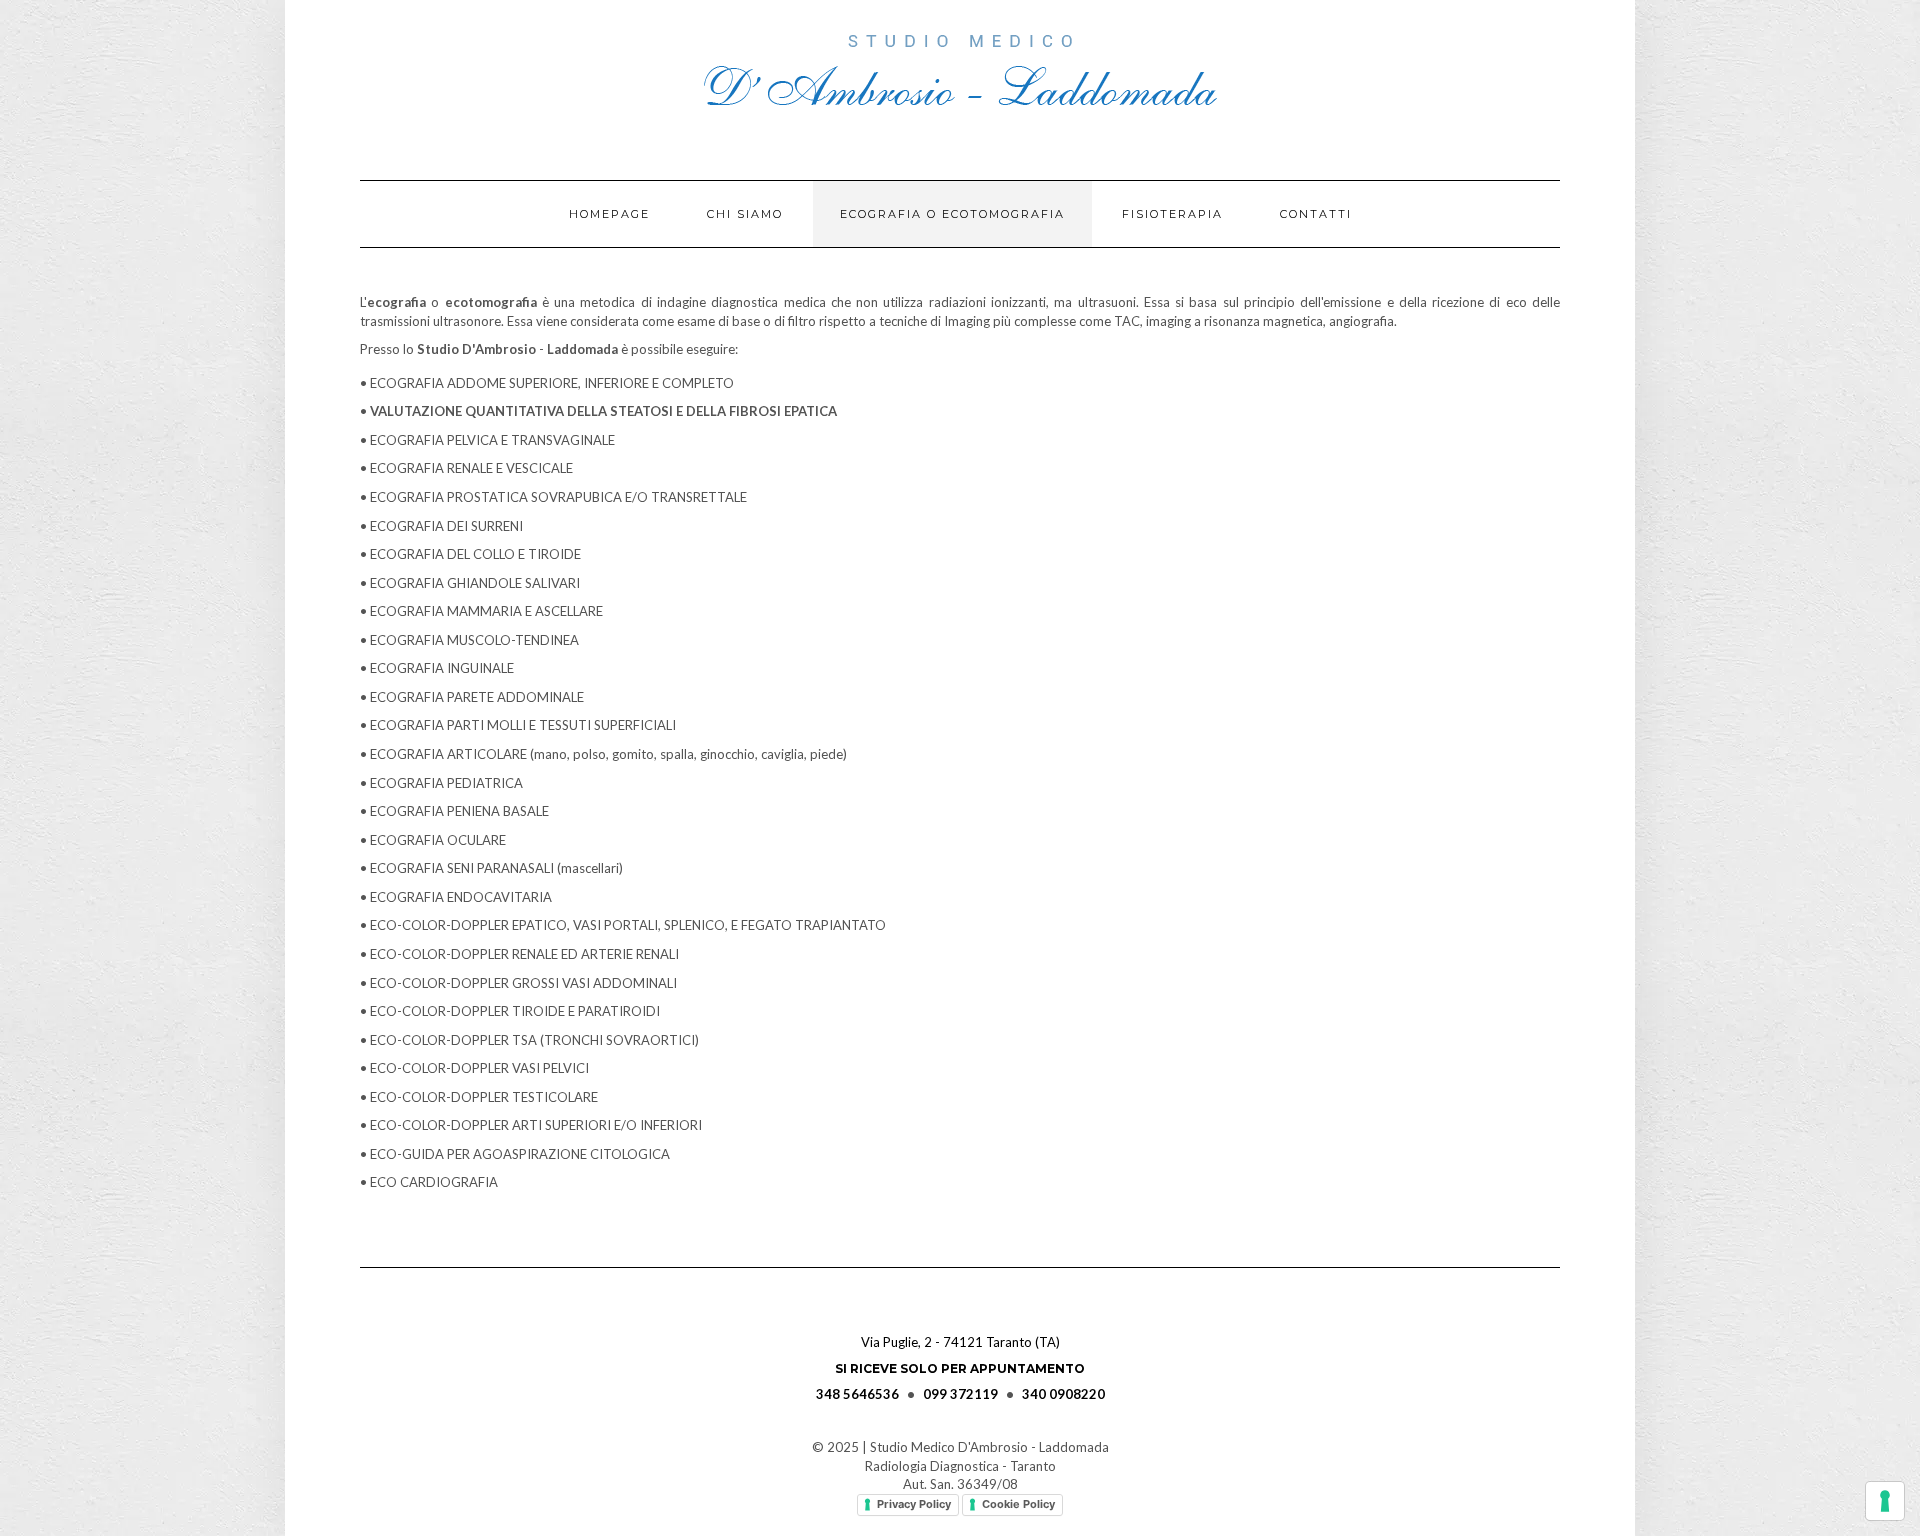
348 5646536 (857, 1394)
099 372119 (960, 1394)
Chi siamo (745, 214)
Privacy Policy (914, 1504)
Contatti (1316, 214)
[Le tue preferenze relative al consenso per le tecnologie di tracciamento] (1885, 1501)
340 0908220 (1063, 1394)
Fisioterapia (1172, 214)
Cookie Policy (1018, 1504)
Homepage (609, 214)
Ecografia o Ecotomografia (952, 214)
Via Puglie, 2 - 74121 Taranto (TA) (960, 1342)
